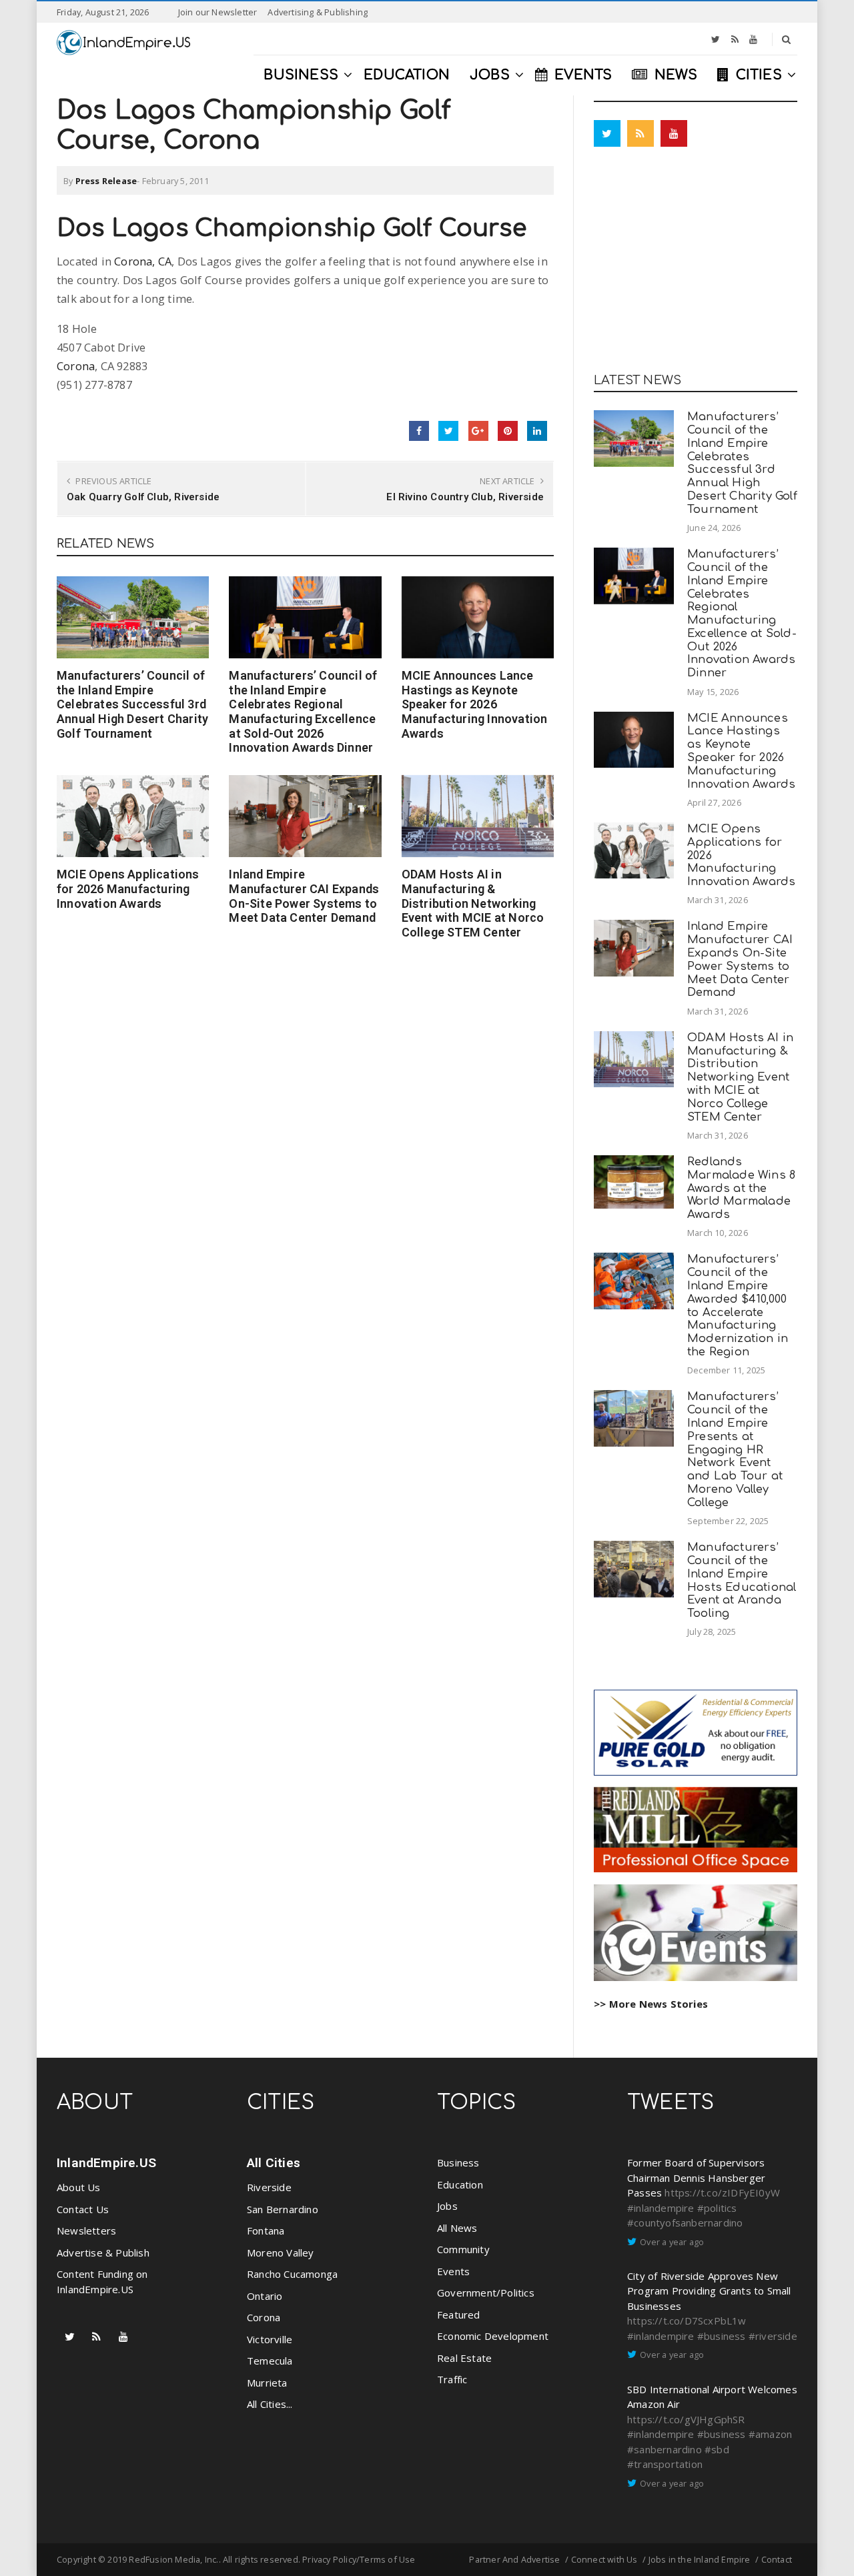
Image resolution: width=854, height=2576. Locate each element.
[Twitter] (716, 39)
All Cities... (270, 2404)
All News (457, 2228)
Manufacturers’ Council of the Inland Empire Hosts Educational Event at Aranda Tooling (742, 1580)
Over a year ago (672, 2242)
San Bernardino (283, 2209)
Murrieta (267, 2383)
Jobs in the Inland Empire (700, 2559)
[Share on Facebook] (419, 431)
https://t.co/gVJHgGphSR (686, 2419)
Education (460, 2184)
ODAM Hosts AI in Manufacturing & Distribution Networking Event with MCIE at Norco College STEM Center (473, 903)
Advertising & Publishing (318, 12)
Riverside (269, 2187)
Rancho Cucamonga (292, 2274)
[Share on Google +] (478, 431)
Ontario (265, 2296)
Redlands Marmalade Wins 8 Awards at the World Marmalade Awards (741, 1188)
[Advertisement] (696, 263)
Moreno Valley (281, 2252)
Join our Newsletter (218, 12)
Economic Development (493, 2336)
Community (463, 2249)
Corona (76, 366)
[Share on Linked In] (537, 431)
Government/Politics (486, 2293)
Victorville (270, 2339)
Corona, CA (143, 261)
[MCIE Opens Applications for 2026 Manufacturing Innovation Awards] (133, 816)
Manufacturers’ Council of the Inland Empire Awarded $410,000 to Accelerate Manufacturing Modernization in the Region (738, 1305)
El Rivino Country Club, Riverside (465, 497)
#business (722, 2336)
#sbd (717, 2449)
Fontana (266, 2230)
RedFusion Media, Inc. (173, 2559)
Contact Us (83, 2209)
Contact (777, 2559)
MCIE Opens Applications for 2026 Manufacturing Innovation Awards (128, 888)
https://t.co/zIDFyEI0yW (722, 2192)
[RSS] (735, 39)
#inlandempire (661, 2208)
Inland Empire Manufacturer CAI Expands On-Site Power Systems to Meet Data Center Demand (304, 896)
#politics (717, 2208)
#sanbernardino (665, 2449)
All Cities (274, 2163)
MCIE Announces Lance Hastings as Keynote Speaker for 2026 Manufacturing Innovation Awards (475, 704)
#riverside (773, 2336)
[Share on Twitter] (448, 431)
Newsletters (86, 2230)
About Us (79, 2187)
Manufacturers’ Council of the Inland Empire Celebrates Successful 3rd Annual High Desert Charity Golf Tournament (132, 704)
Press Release (106, 181)
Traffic (452, 2379)
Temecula (270, 2361)
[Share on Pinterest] (508, 431)
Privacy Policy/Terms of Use (359, 2559)
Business (458, 2162)
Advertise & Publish (103, 2252)
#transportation (665, 2464)
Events (453, 2271)
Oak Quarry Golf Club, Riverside (143, 497)
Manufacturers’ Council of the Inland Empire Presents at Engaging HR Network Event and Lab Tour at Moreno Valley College (735, 1449)
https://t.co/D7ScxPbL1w (687, 2321)
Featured (459, 2315)
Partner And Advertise (514, 2559)
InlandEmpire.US (106, 2163)
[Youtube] (753, 39)
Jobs (447, 2206)
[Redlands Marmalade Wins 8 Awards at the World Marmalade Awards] (634, 1182)
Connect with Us (604, 2559)
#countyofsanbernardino (685, 2222)
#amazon (770, 2434)
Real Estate (464, 2358)
